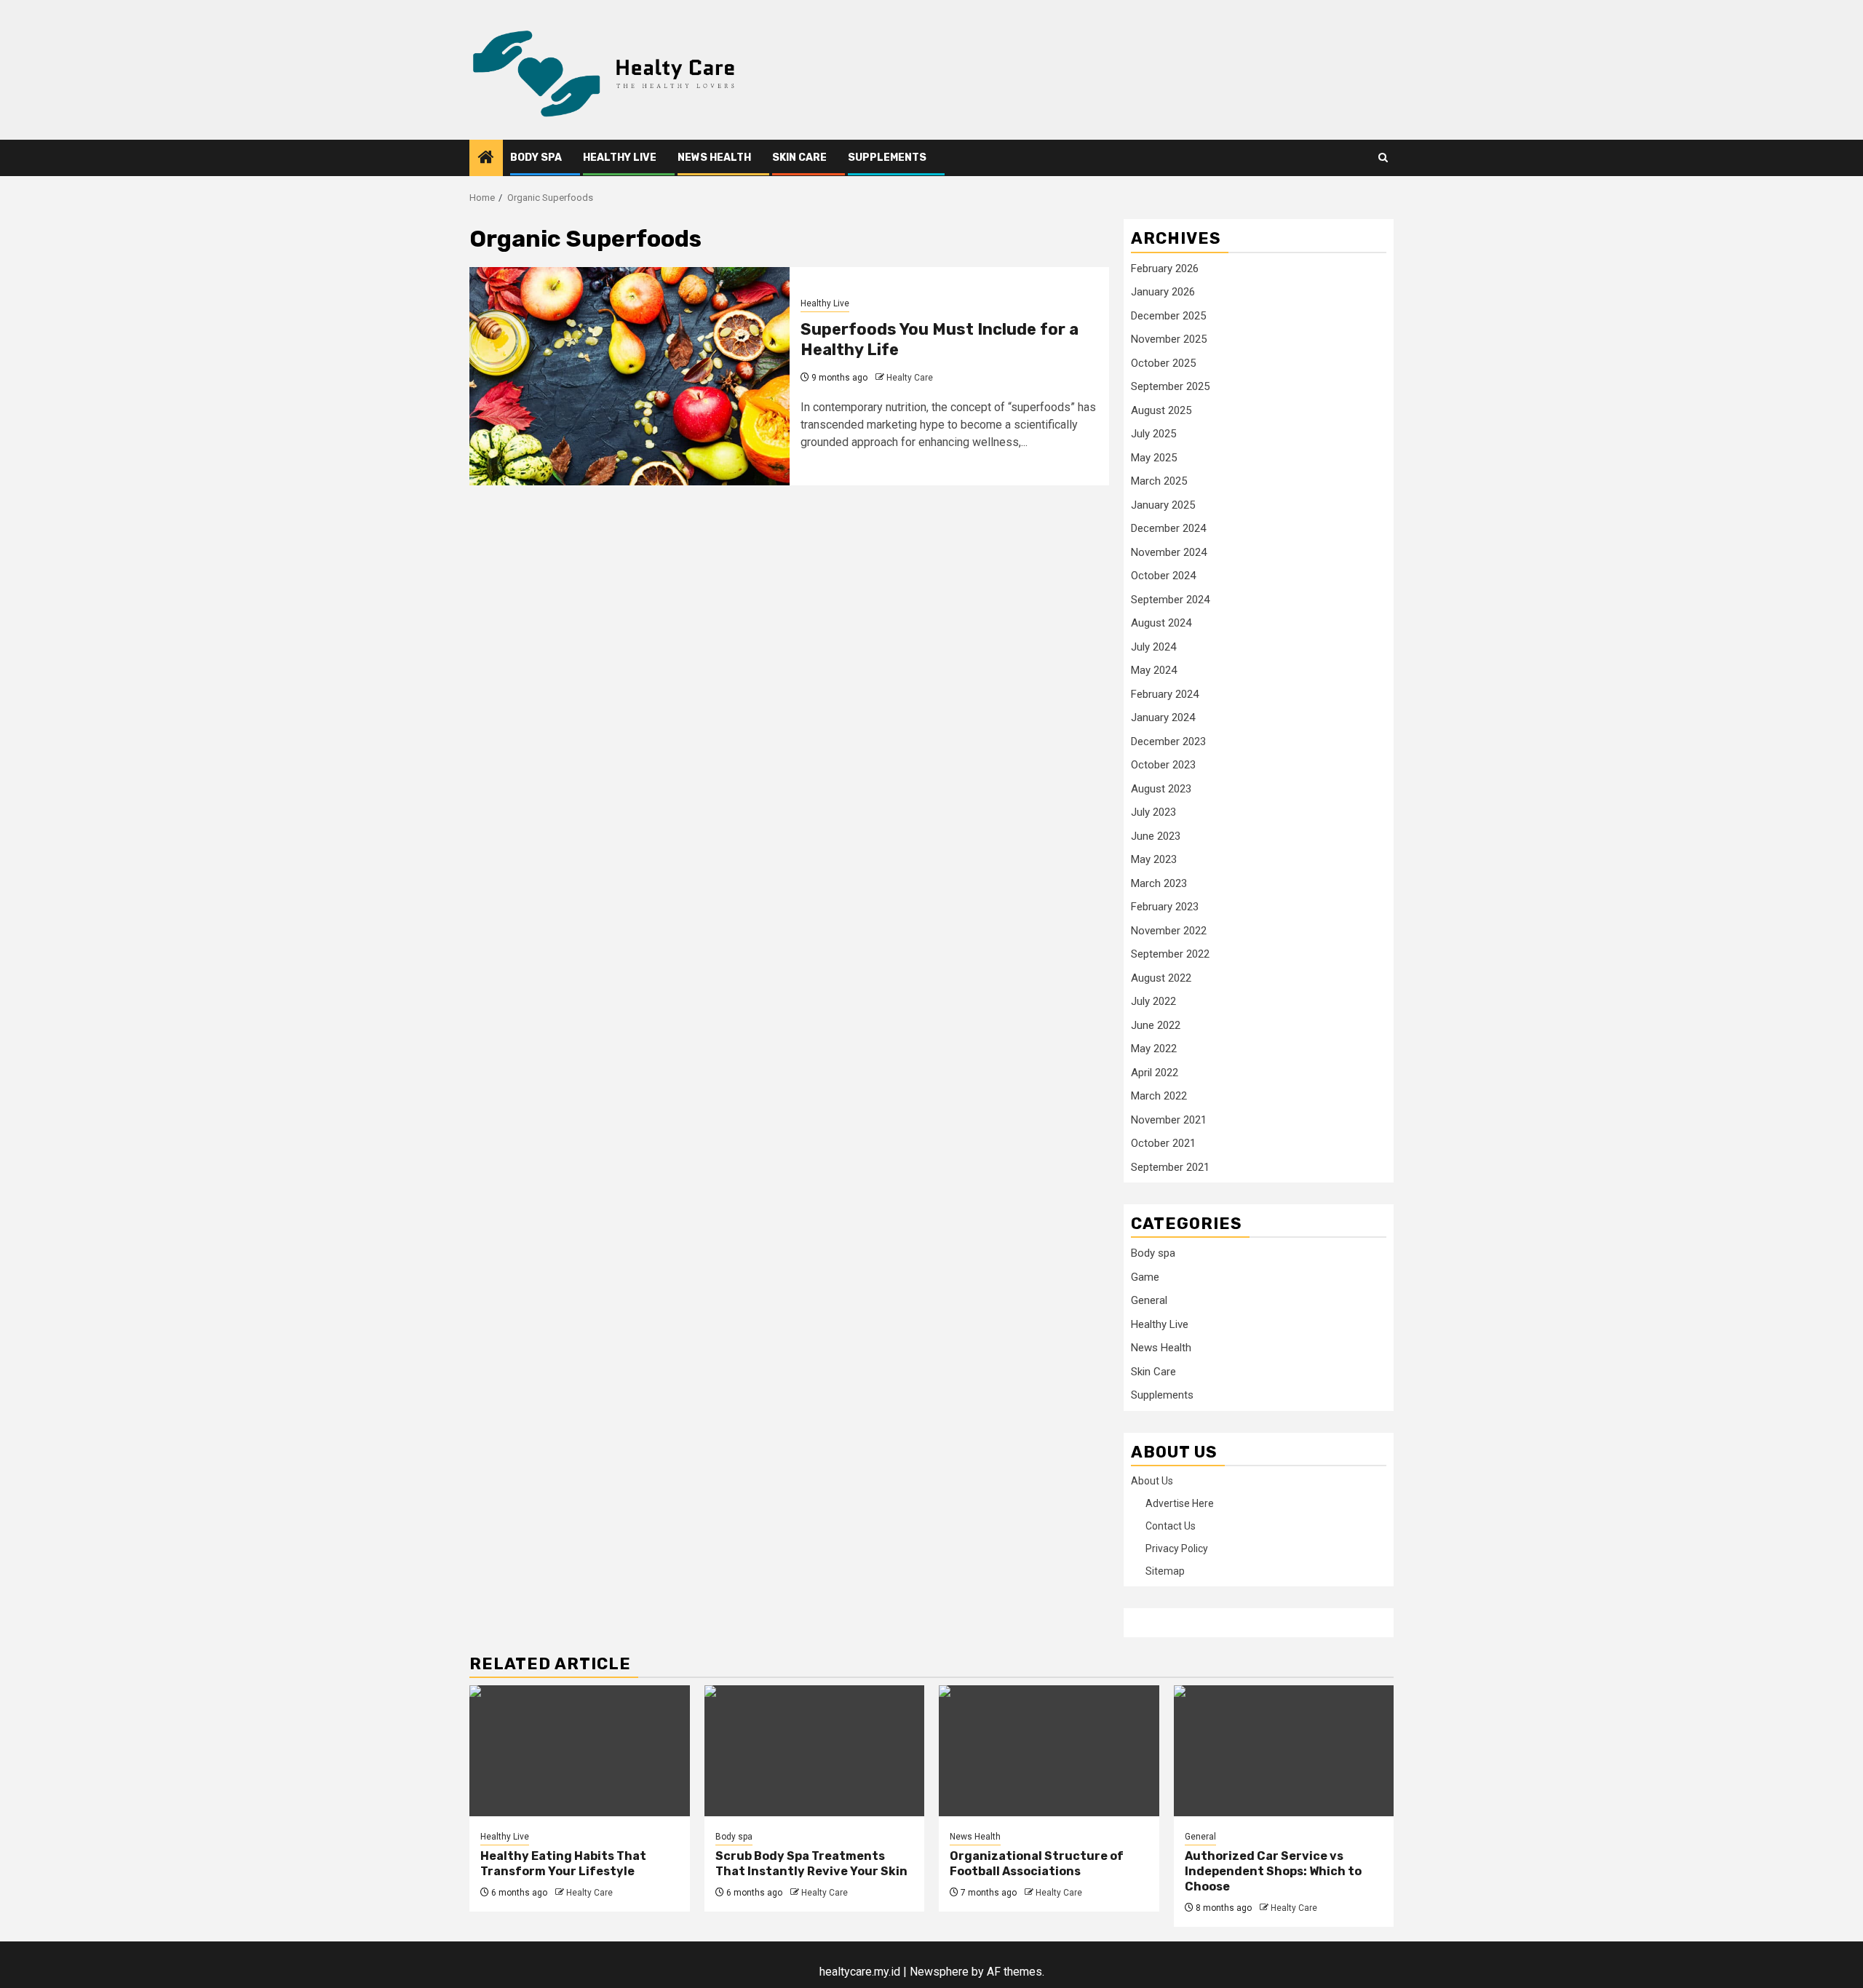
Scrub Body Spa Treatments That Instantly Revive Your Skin (811, 1864)
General (1149, 1300)
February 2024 (1165, 694)
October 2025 (1163, 363)
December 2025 (1168, 316)
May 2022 (1154, 1049)
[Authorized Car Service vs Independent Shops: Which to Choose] (1284, 1751)
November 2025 (1169, 339)
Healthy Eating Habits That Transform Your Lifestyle (563, 1864)
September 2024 (1170, 600)
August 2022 (1161, 978)
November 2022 (1169, 931)
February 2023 (1165, 907)
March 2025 (1159, 481)
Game (1145, 1277)
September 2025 (1170, 386)
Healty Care (910, 378)
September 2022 (1170, 954)
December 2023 (1168, 741)
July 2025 (1153, 434)
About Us (1152, 1481)
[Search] (1383, 158)
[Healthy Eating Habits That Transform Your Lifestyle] (580, 1751)
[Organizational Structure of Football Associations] (1049, 1751)
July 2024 (1153, 647)
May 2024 (1154, 670)
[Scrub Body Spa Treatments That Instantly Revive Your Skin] (815, 1751)
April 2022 (1155, 1073)
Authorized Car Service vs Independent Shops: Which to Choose (1273, 1871)
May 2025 (1154, 458)
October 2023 (1163, 765)
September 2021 (1170, 1167)
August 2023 (1161, 789)
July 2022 (1153, 1001)
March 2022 (1159, 1096)
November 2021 (1169, 1120)
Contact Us (1171, 1526)
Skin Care (799, 158)
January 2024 (1163, 717)
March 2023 (1159, 883)
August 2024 (1161, 623)
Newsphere (939, 1972)
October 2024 (1163, 576)
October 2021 (1163, 1143)
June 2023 (1156, 836)
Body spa (536, 158)
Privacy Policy (1177, 1548)
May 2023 (1154, 859)
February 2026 (1165, 269)
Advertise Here (1180, 1503)
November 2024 (1169, 552)
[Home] (486, 159)
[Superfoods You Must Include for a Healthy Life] (629, 376)
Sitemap (1165, 1571)
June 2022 (1156, 1025)
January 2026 (1163, 292)
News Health (714, 158)
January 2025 (1163, 505)
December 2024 (1168, 528)
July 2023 (1153, 812)
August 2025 (1161, 410)
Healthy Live (620, 158)
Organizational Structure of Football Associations (1037, 1864)
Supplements (887, 158)
